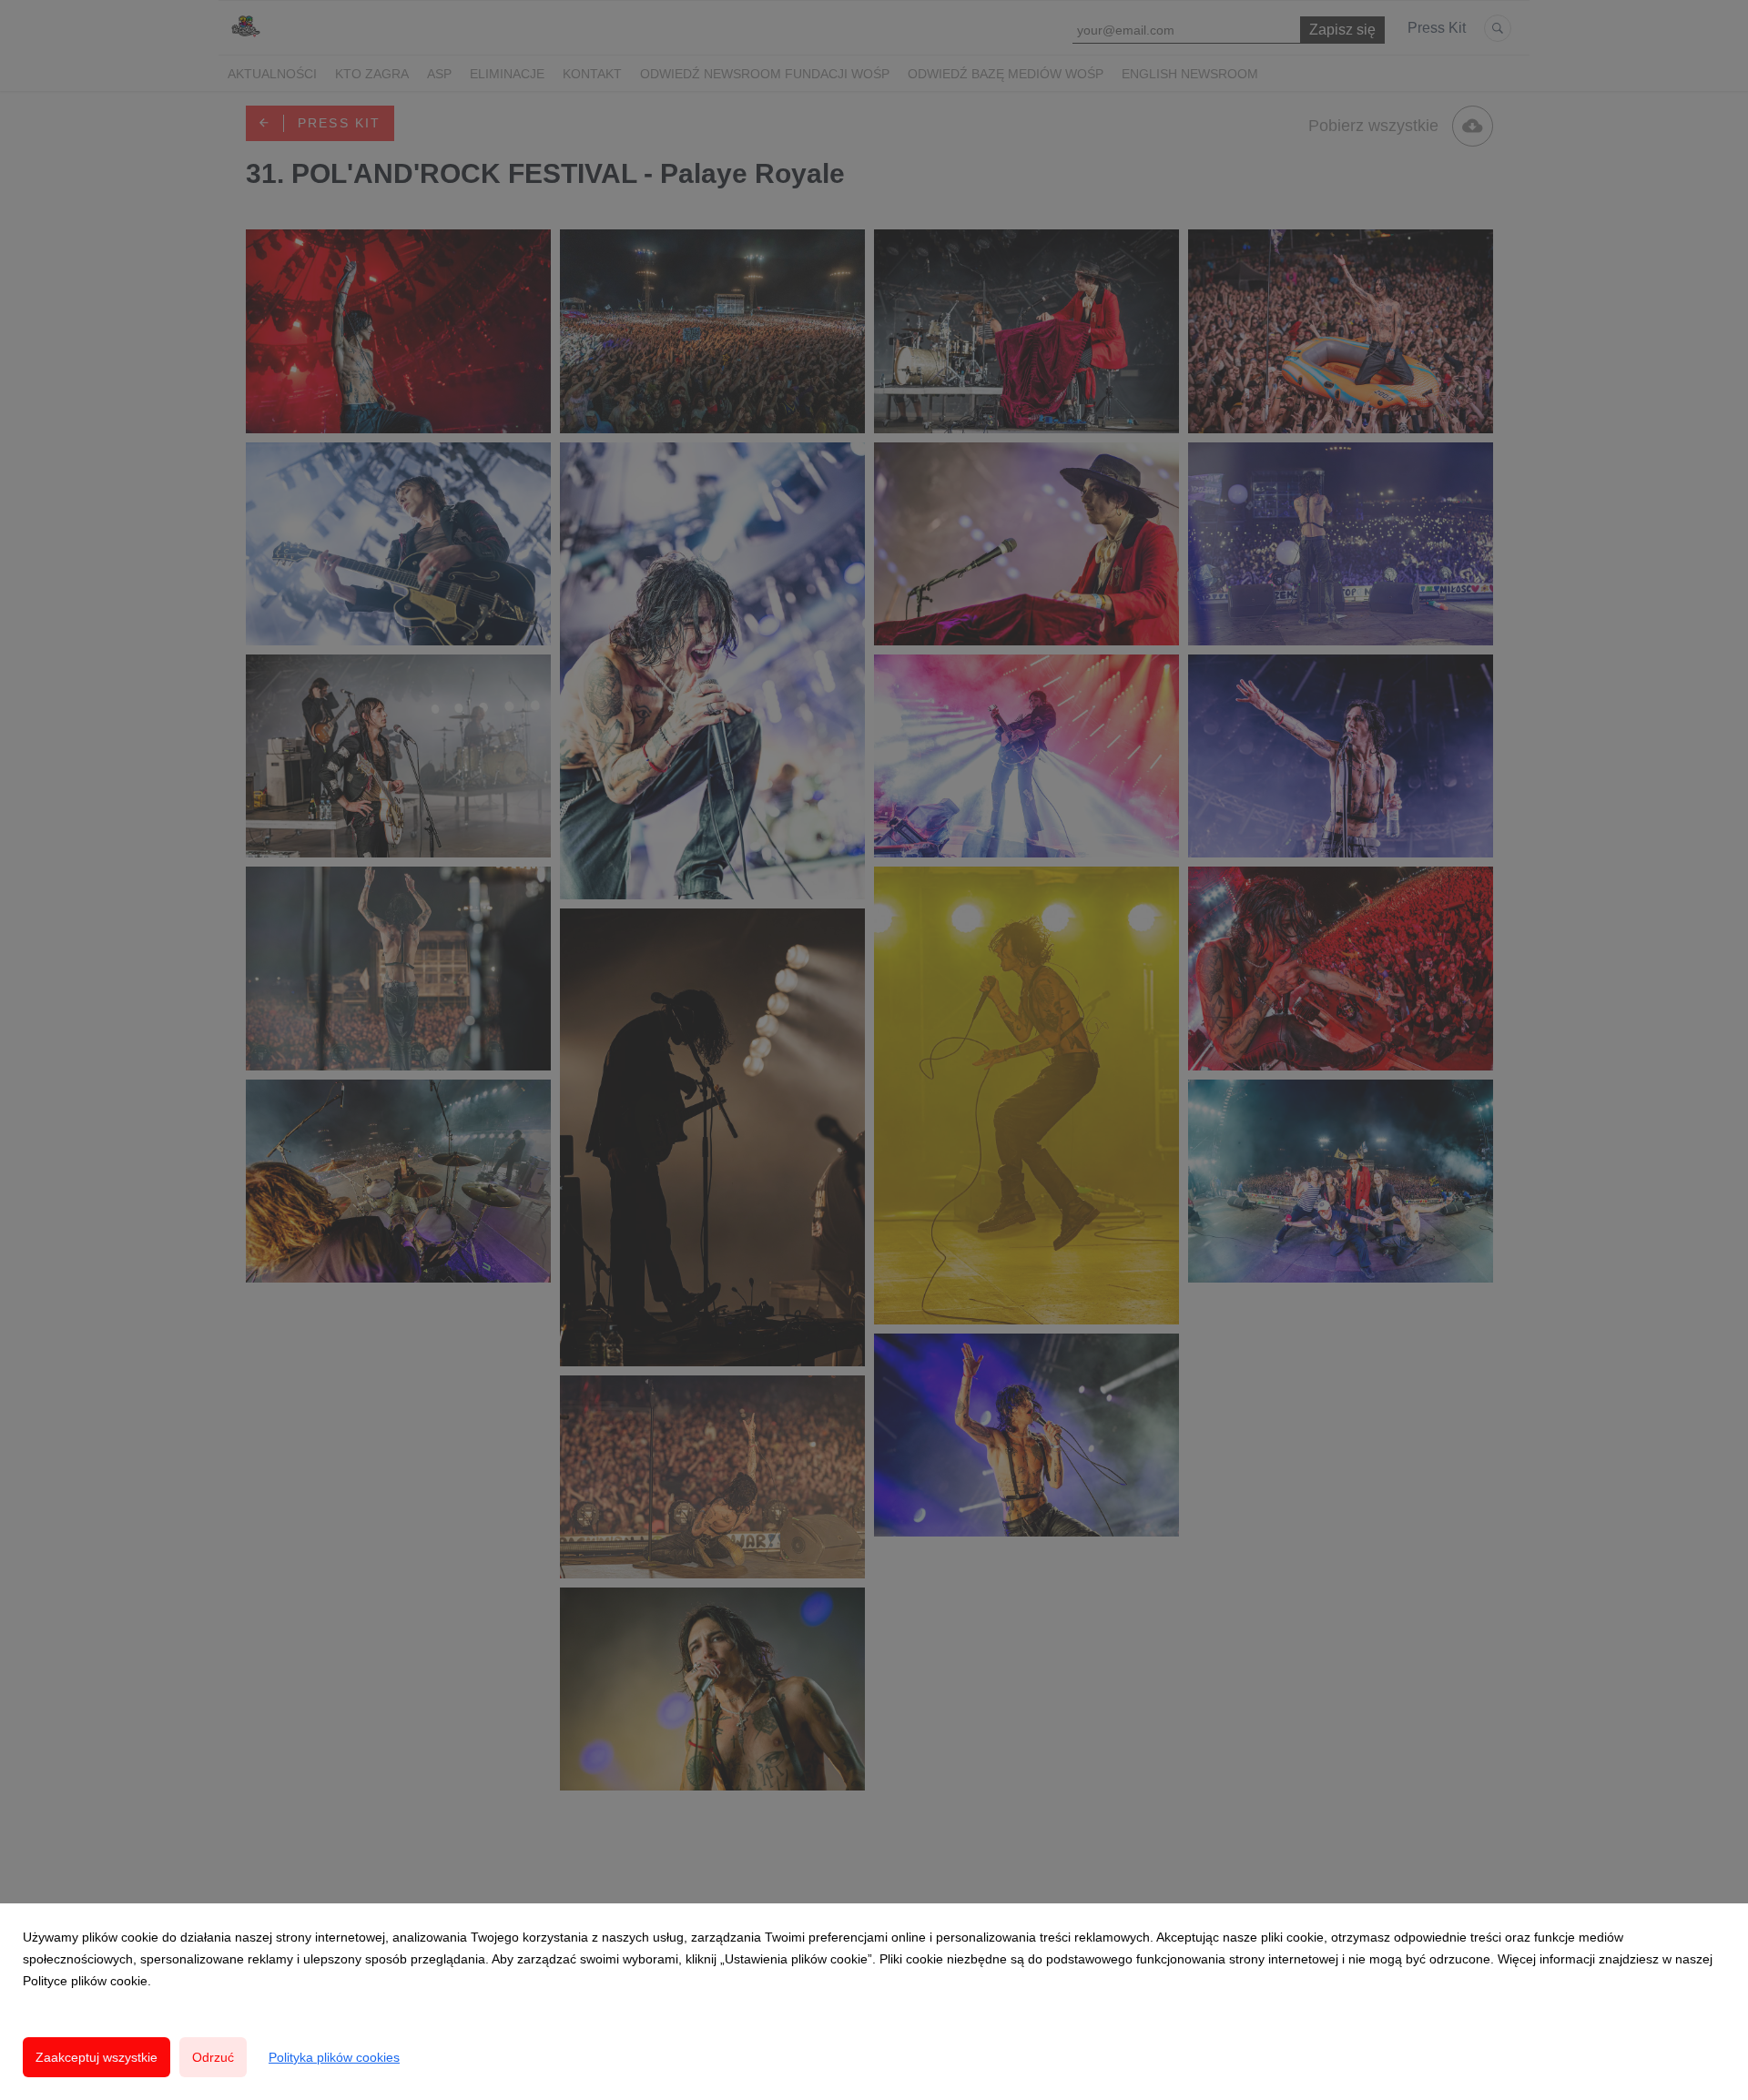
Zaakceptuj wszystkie (97, 2057)
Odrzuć (213, 2057)
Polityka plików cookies (334, 2057)
